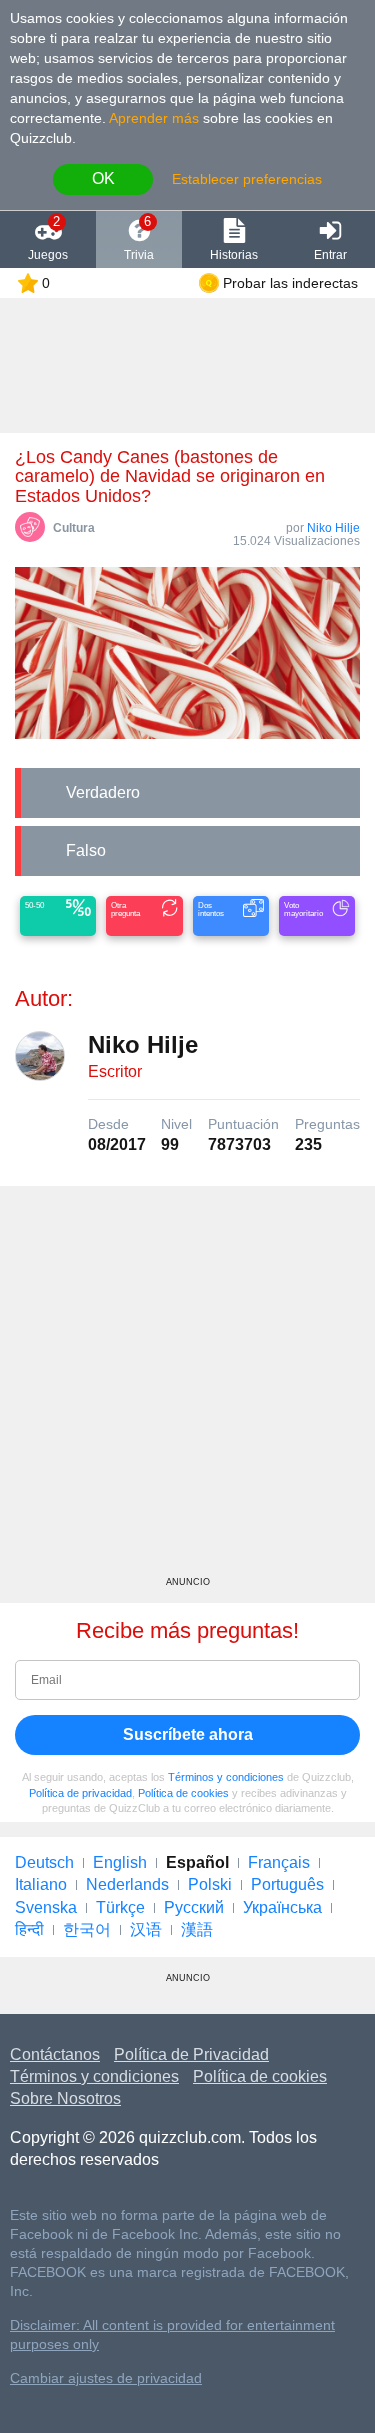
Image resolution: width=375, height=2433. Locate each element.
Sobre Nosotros (65, 2098)
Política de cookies (183, 1793)
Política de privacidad (80, 1793)
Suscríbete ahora (188, 1734)
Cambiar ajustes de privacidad (106, 2378)
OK (103, 178)
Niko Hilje (333, 528)
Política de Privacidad (191, 2054)
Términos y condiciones (226, 1777)
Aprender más (154, 118)
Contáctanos (55, 2054)
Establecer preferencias (247, 179)
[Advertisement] (187, 1388)
